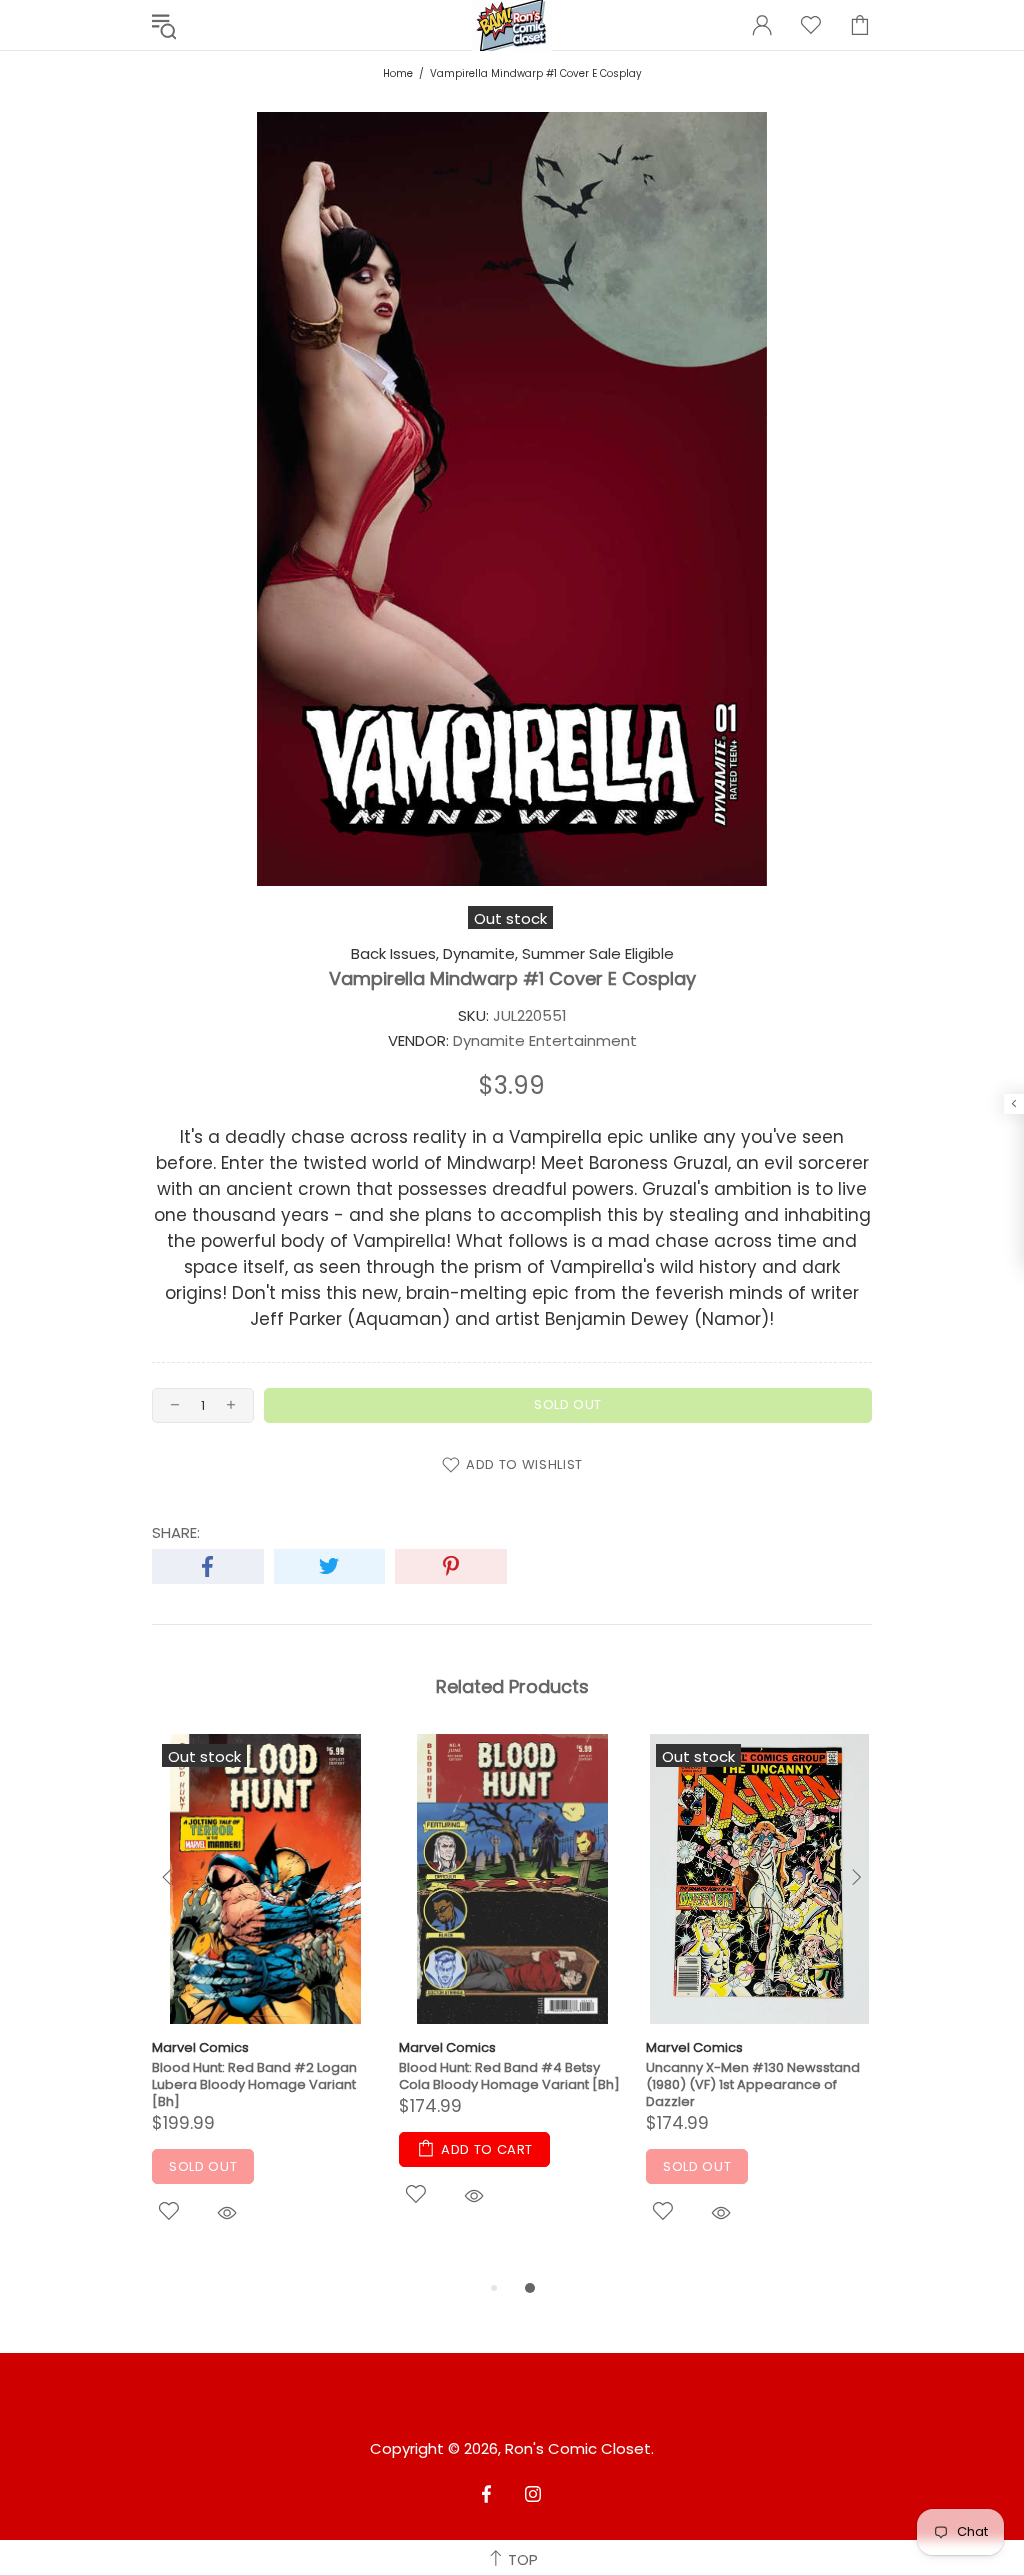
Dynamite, (480, 954)
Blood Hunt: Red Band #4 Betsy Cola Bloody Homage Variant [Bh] (509, 2076)
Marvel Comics (200, 2047)
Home (398, 73)
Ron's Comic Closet (578, 2449)
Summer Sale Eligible (598, 954)
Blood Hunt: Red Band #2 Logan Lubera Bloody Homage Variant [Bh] (254, 2084)
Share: (176, 1533)
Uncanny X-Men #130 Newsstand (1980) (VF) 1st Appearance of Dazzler (753, 2084)
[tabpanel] (265, 2005)
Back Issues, (395, 954)
